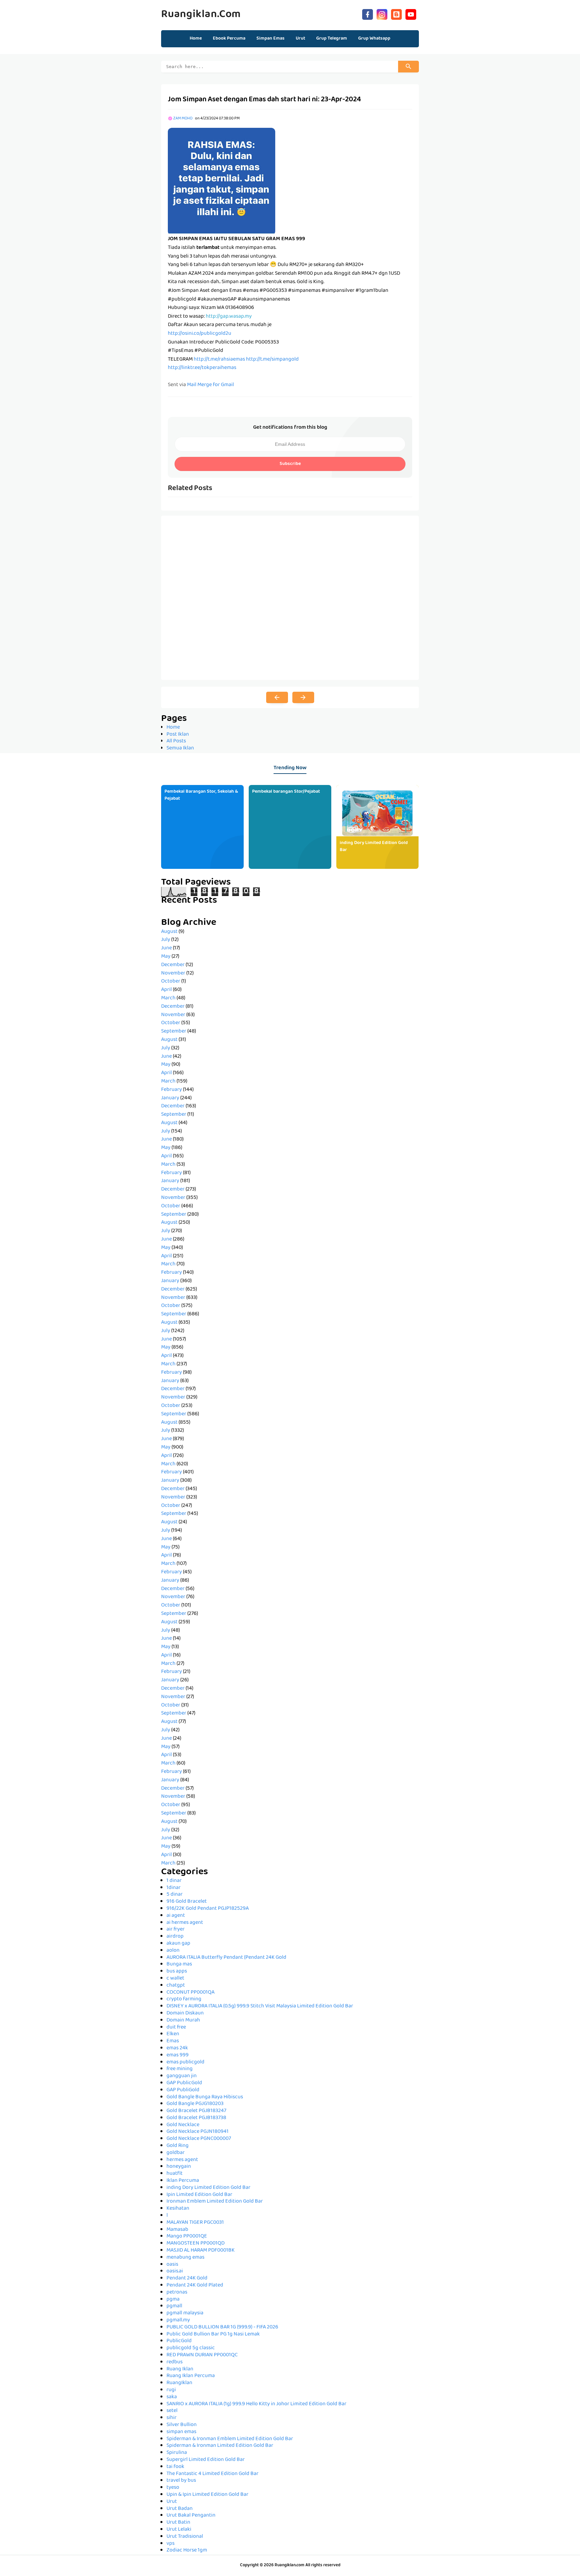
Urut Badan (180, 2509)
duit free (176, 2028)
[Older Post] (303, 697)
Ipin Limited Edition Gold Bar (199, 2195)
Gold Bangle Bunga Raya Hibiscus (205, 2097)
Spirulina (177, 2453)
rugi (171, 2390)
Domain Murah (183, 2020)
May (166, 957)
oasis (172, 2265)
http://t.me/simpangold (272, 360)
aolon (173, 1951)
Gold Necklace (183, 2125)
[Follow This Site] (396, 14)
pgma (173, 2300)
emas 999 (178, 2055)
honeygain (179, 2167)
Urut (172, 2502)
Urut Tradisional (185, 2537)
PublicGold (179, 2341)
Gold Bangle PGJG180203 (195, 2104)
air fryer (176, 1930)
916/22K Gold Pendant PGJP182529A (208, 1909)
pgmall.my (178, 2320)
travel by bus (181, 2481)
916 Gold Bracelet (187, 1902)
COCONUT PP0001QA (190, 1993)
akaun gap (178, 1944)
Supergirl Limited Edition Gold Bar (206, 2460)
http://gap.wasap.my (229, 317)
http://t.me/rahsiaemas (219, 360)
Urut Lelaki (179, 2530)
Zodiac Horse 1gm (187, 2551)
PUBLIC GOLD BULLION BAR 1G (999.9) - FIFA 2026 (222, 2327)
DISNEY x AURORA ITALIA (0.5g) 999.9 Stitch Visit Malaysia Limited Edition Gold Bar (260, 2006)
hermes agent (182, 2160)
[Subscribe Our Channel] (411, 14)
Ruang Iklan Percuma (191, 2376)
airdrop (175, 1937)
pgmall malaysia (185, 2313)
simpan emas (181, 2432)
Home (196, 39)
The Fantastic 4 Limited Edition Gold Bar (212, 2474)
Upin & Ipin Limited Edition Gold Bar (207, 2495)
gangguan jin (182, 2076)
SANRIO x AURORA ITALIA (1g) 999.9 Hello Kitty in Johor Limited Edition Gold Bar (256, 2404)
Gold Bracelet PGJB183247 (196, 2111)
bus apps (177, 1972)
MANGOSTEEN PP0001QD (196, 2244)
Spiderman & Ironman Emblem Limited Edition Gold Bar (230, 2439)
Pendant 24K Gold (187, 2278)
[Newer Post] (277, 697)
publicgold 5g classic (191, 2348)
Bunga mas (179, 1964)
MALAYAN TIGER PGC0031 (195, 2223)
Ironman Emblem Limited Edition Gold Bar (215, 2202)
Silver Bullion (182, 2425)
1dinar (174, 1888)
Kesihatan (178, 2209)
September (174, 1032)
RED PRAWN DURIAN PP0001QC (202, 2355)
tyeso (173, 2488)
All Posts (176, 741)
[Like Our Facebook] (368, 14)
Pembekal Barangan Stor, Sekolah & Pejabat (201, 795)
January (170, 1098)
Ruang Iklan (180, 2369)
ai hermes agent (185, 1923)
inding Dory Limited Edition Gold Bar (374, 847)
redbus (175, 2362)
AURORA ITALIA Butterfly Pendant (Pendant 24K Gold (226, 1958)
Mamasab (177, 2230)
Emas (173, 2041)
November (173, 974)
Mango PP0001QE (187, 2237)
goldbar (176, 2153)
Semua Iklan (180, 748)
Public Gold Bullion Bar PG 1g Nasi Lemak (213, 2334)
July (166, 940)
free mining (180, 2069)
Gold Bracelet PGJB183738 (196, 2118)
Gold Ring (178, 2146)
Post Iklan (178, 735)
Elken (173, 2034)
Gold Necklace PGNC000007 (199, 2139)
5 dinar (175, 1895)
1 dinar (174, 1881)
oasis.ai (175, 2271)
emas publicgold (185, 2062)
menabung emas (185, 2258)
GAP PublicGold (184, 2083)
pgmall (174, 2306)
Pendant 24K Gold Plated (195, 2285)
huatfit (175, 2174)
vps (171, 2544)
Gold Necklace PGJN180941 (198, 2132)
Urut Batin (178, 2523)
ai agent (176, 1916)
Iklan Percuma (183, 2181)
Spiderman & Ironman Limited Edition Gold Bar (220, 2446)
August (169, 932)
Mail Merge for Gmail (210, 385)
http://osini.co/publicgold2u (200, 334)
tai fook (175, 2467)
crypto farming (184, 1999)
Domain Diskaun (185, 2013)
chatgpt (176, 1986)
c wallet (175, 1979)
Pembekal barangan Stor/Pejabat (286, 792)
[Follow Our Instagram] (382, 14)
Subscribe (290, 464)
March (168, 998)
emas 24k (177, 2048)
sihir (172, 2418)
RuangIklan (179, 2383)
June (166, 948)
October (171, 982)
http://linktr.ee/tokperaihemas (202, 368)
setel (172, 2411)
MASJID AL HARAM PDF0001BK (201, 2251)
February (172, 1090)
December (173, 965)
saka (172, 2397)
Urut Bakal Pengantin (191, 2516)
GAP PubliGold (183, 2090)
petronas (177, 2293)
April (166, 990)
